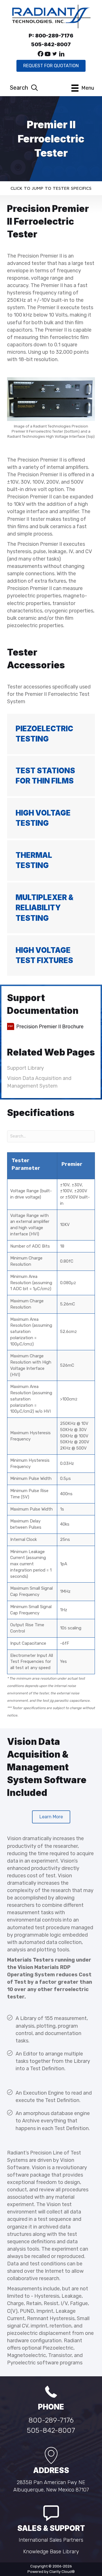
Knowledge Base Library (51, 2552)
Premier (72, 1164)
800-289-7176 (51, 2420)
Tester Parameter (26, 1164)
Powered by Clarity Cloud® (51, 2572)
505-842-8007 (51, 2430)
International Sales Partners (51, 2540)
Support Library (25, 1068)
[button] (41, 54)
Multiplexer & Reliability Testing (44, 908)
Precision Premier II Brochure (50, 1027)
